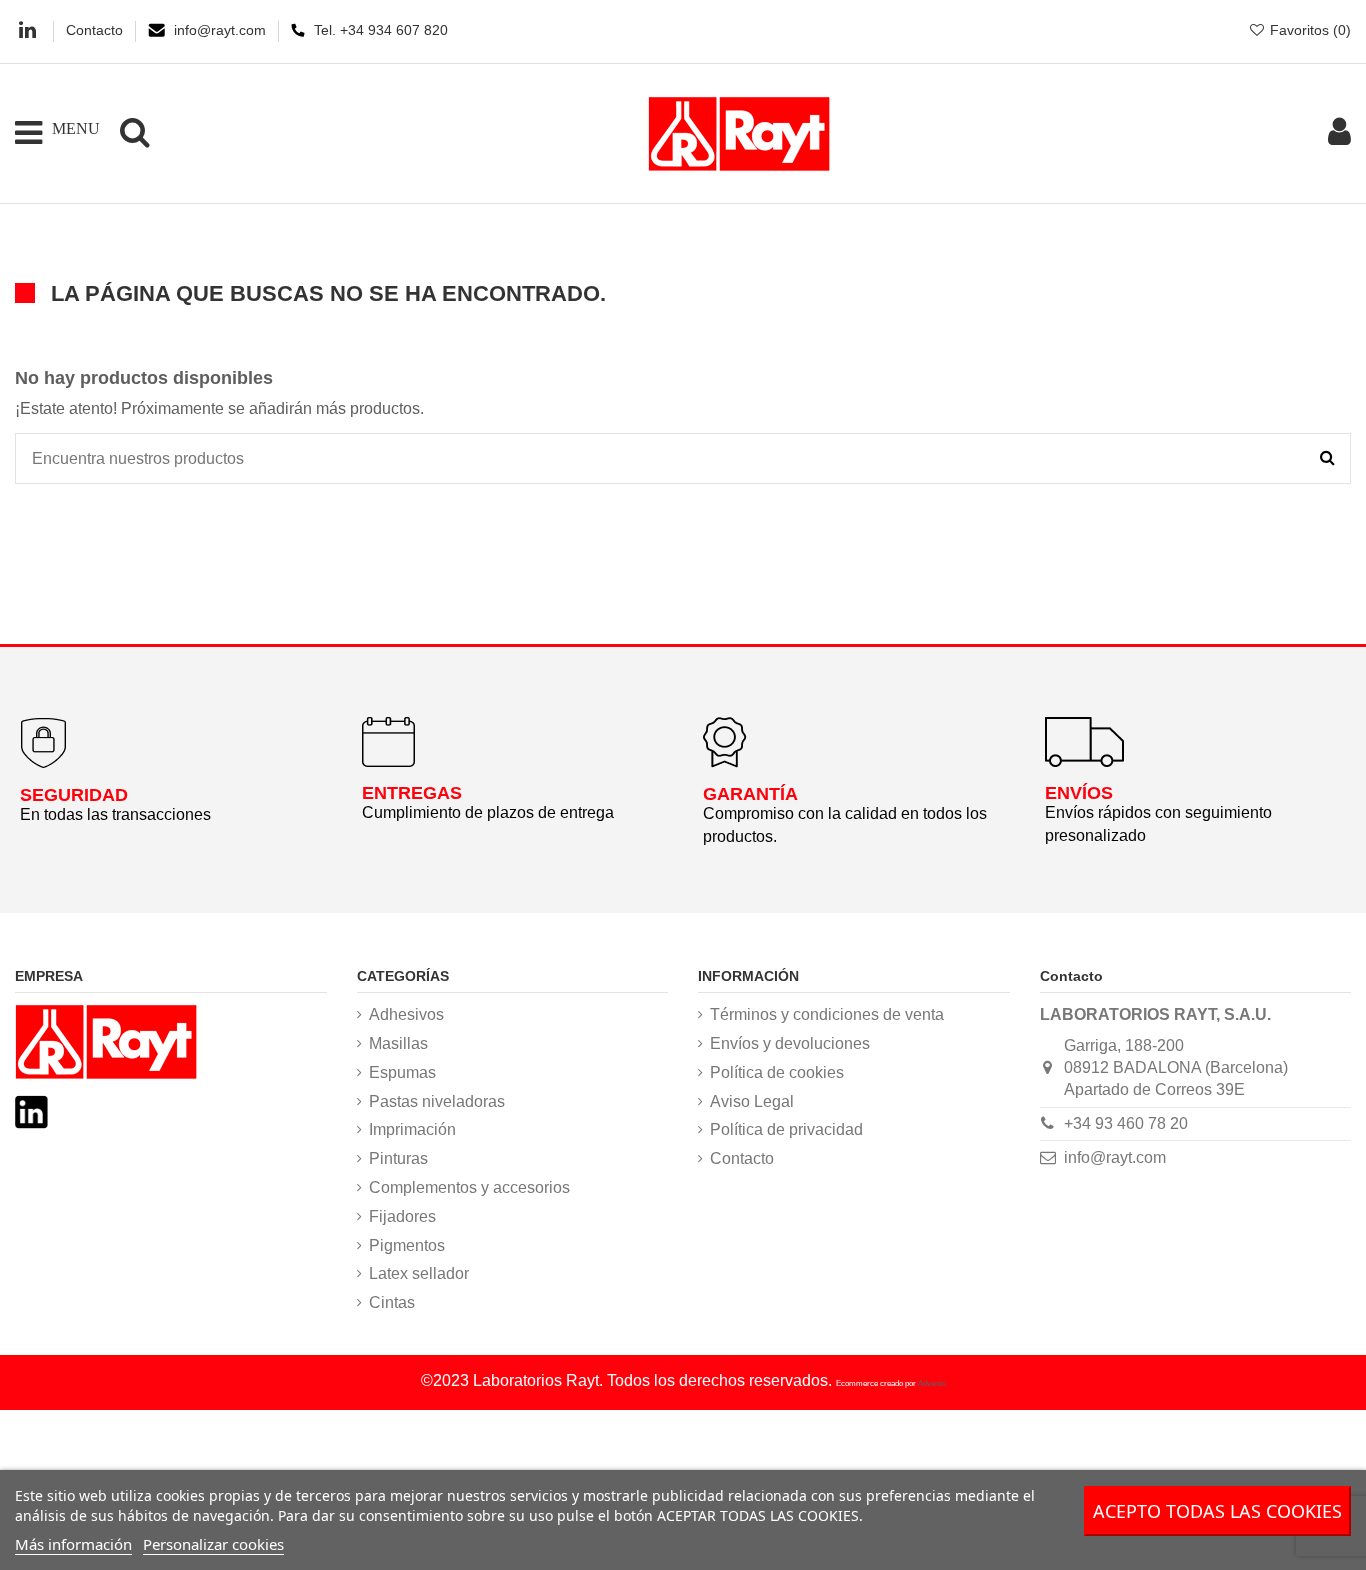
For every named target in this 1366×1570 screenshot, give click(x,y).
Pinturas (398, 1158)
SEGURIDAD (74, 795)
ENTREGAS (412, 793)
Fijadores (402, 1216)
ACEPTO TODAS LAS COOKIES (1217, 1511)
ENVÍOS (1079, 793)
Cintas (392, 1302)
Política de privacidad (786, 1129)
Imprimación (412, 1129)
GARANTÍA (750, 794)
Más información (73, 1544)
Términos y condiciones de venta (827, 1014)
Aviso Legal (752, 1101)
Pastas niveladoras (437, 1101)
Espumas (402, 1072)
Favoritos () (1308, 30)
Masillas (398, 1043)
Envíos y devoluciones (790, 1043)
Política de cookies (777, 1072)
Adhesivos (406, 1014)
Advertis (932, 1383)
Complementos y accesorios (469, 1187)
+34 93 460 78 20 (1126, 1123)
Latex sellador (419, 1273)
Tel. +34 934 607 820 (381, 30)
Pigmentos (407, 1245)
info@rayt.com (222, 30)
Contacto (96, 30)
